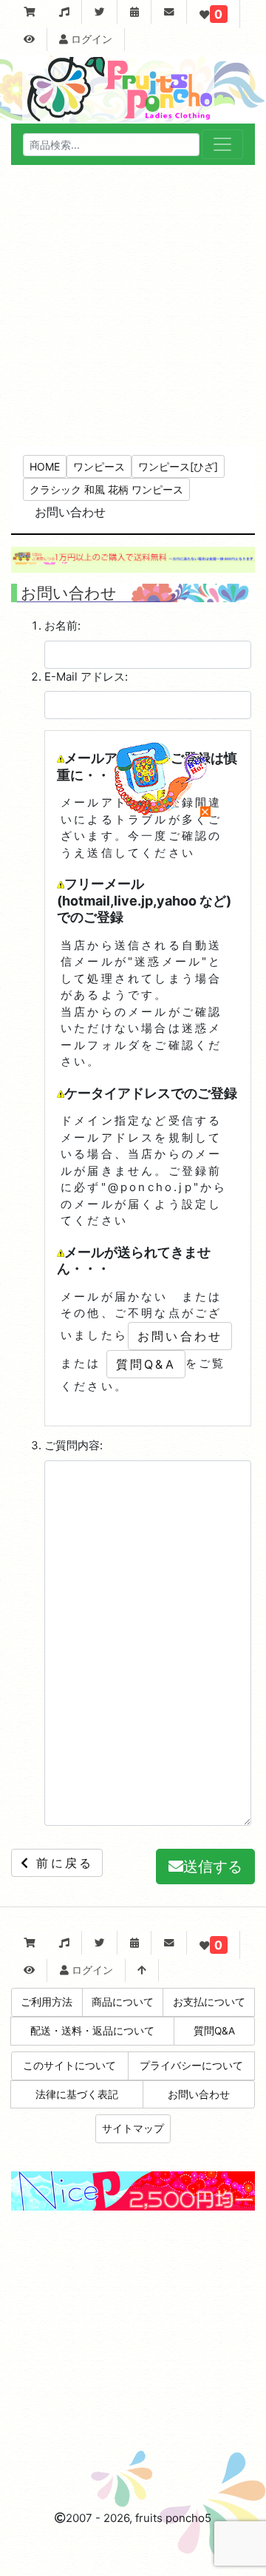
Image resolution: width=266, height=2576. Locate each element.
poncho (185, 2518)
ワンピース (99, 466)
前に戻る (62, 1863)
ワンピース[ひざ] (178, 466)
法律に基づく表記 (77, 2094)
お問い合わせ (180, 1336)
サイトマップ (133, 2128)
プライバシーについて (191, 2066)
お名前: (62, 626)
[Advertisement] (133, 306)
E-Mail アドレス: (86, 677)
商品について (123, 2002)
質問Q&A (146, 1364)
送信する (213, 1867)
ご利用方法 (47, 2002)
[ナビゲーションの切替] (222, 144)
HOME (45, 466)
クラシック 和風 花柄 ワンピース (106, 489)
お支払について (209, 2002)
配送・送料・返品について (92, 2031)
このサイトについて (69, 2066)
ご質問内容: (74, 1445)
